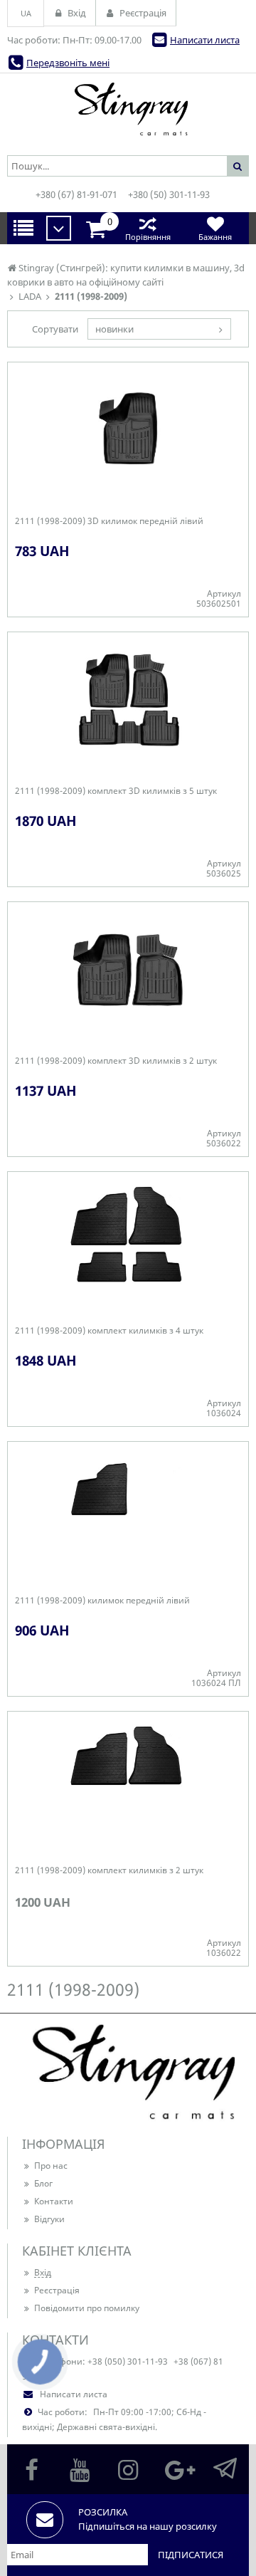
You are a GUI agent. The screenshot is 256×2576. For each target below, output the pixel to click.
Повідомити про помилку (87, 2308)
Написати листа (205, 40)
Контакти (54, 2201)
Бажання (215, 237)
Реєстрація (57, 2290)
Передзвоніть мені (68, 63)
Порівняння (148, 237)
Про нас (51, 2166)
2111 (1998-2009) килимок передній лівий (102, 1601)
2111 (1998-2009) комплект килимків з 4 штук (109, 1331)
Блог (43, 2183)
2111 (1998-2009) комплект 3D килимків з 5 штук (116, 791)
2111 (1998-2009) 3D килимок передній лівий (109, 521)
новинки (114, 329)
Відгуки (49, 2219)
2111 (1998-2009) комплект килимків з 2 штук (109, 1870)
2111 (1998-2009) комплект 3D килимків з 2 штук (116, 1061)
